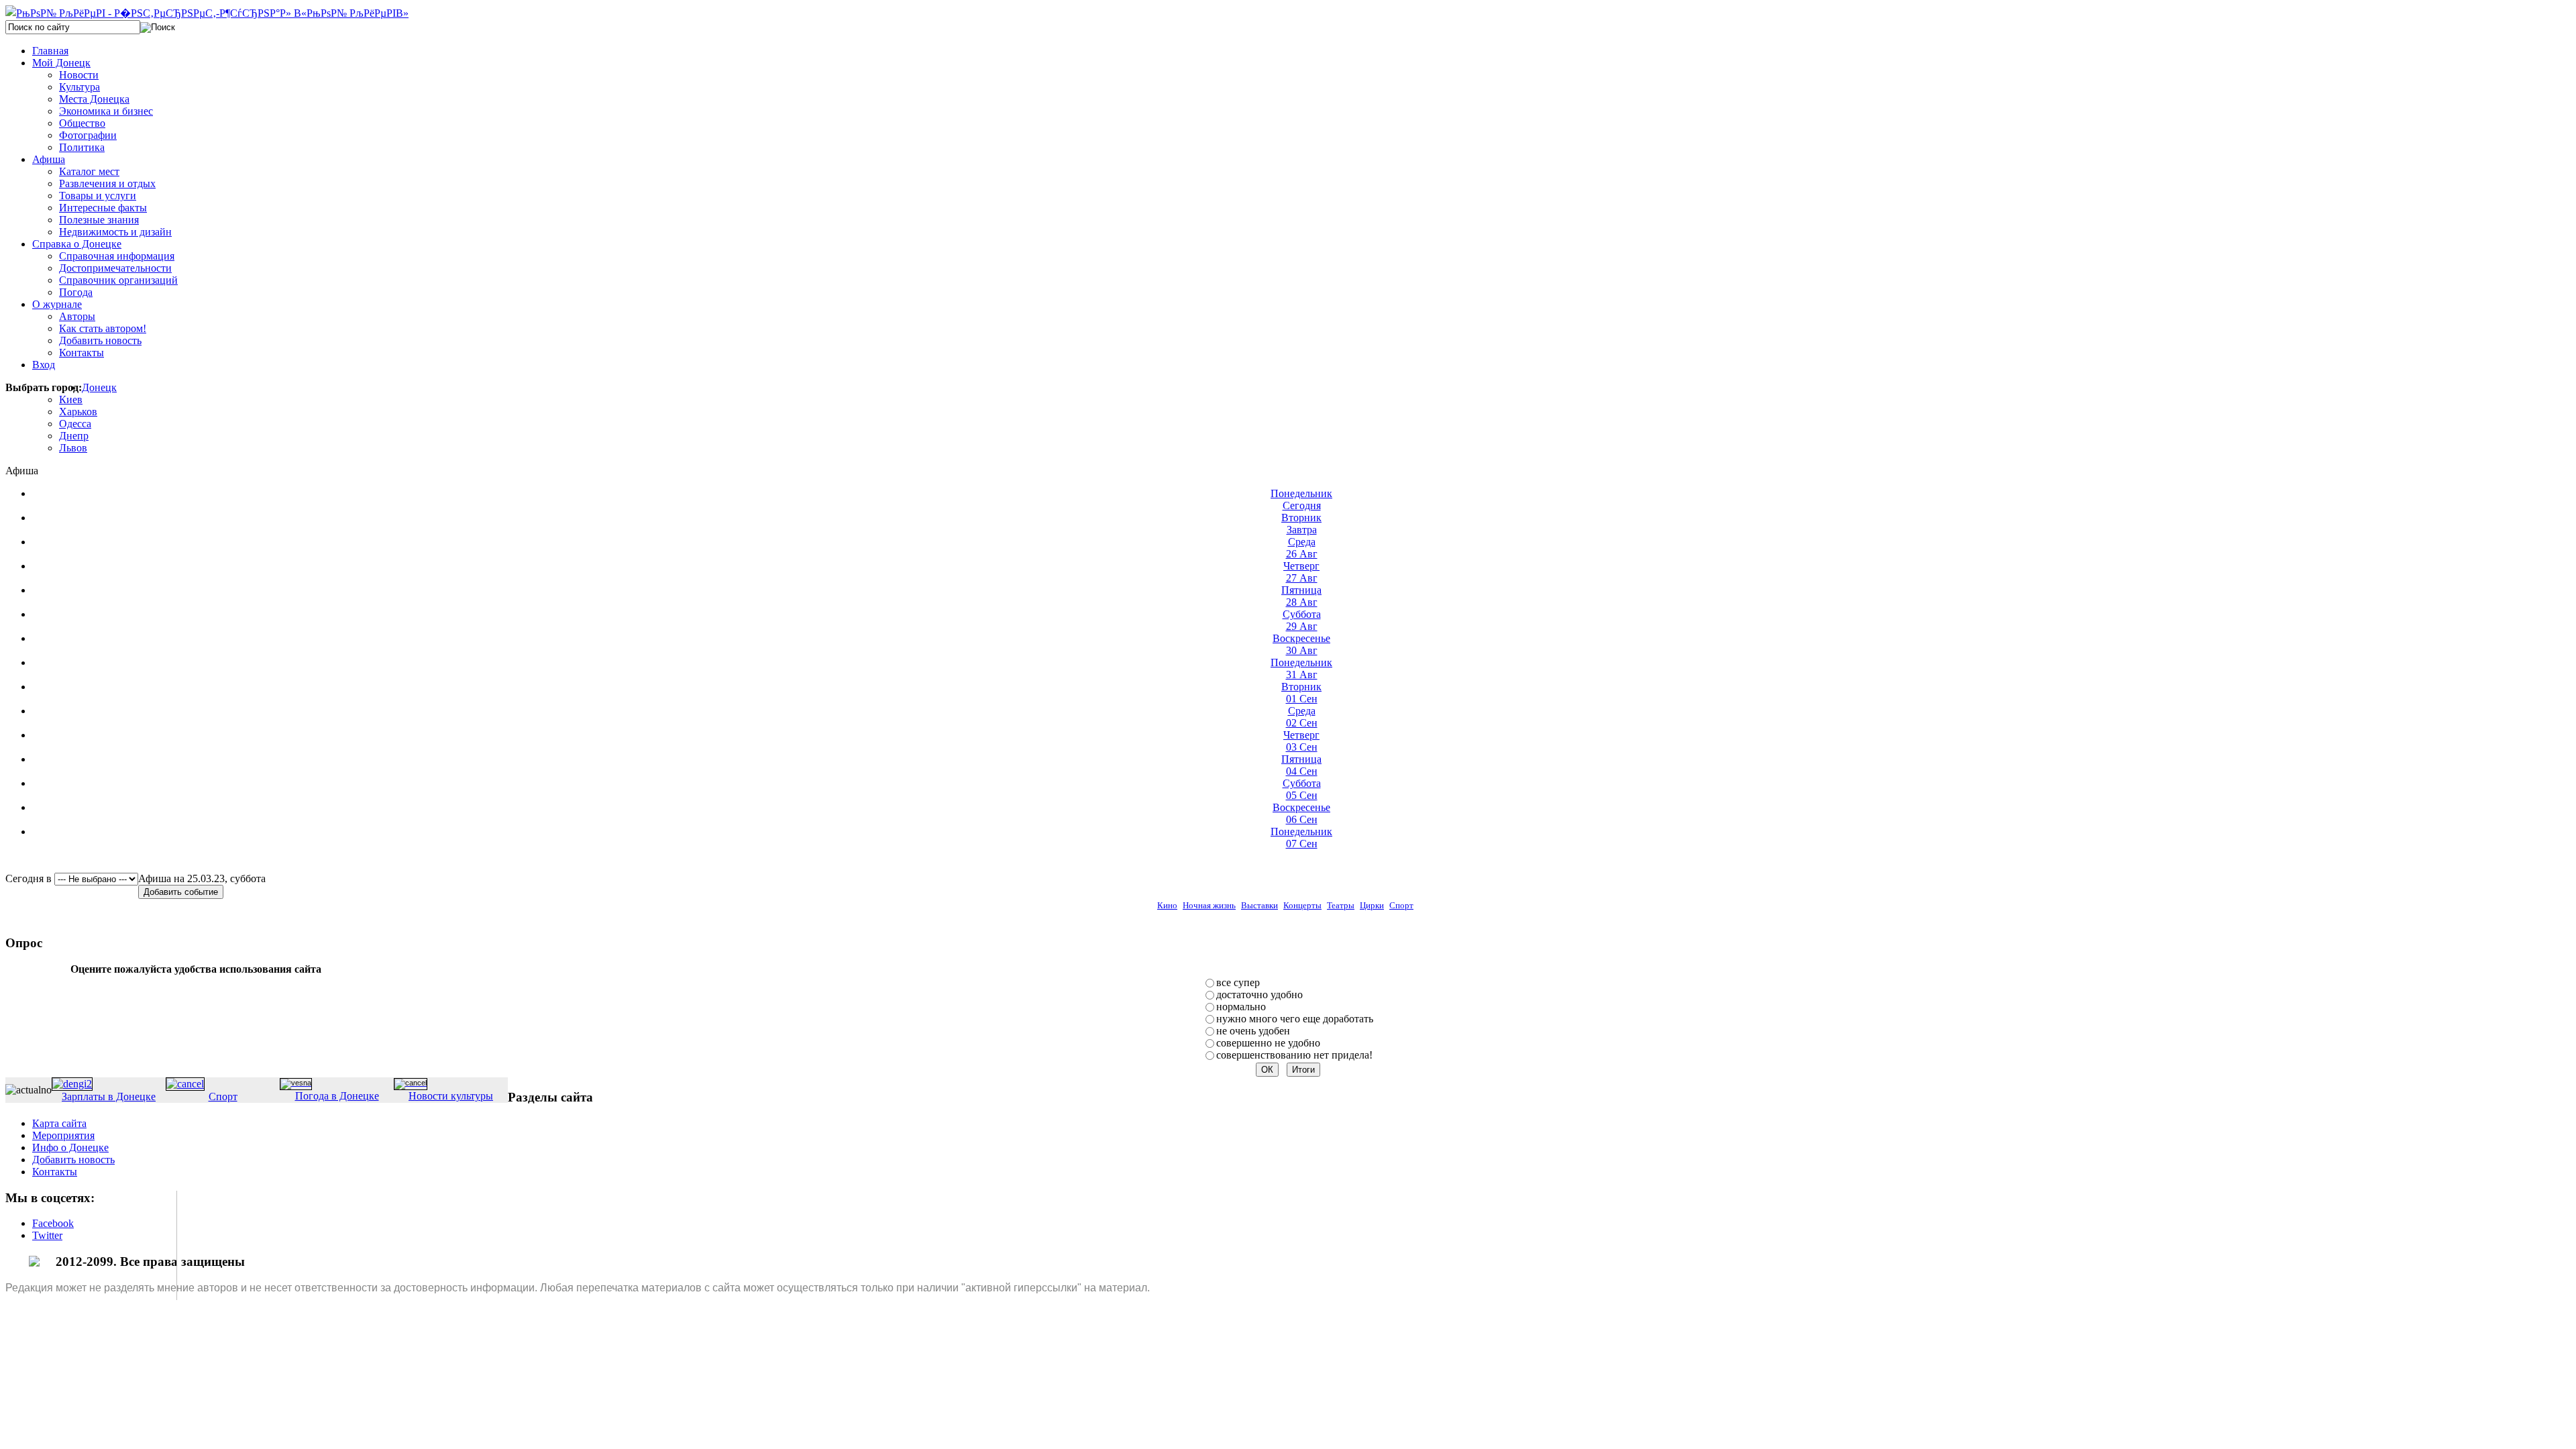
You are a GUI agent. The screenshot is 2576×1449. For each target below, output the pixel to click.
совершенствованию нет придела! (1294, 1055)
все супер (1238, 982)
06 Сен (1301, 813)
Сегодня (1301, 499)
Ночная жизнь (1209, 905)
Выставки (1259, 905)
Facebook (53, 1223)
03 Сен (1301, 741)
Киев (71, 399)
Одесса (75, 424)
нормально (1241, 1007)
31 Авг (1301, 668)
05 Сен (1302, 789)
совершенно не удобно (1268, 1043)
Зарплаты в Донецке (109, 1096)
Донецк (99, 387)
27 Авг (1301, 572)
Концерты (1302, 905)
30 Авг (1301, 644)
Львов (73, 448)
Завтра (1301, 524)
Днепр (74, 436)
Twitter (47, 1235)
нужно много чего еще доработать (1295, 1019)
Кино (1167, 905)
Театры (1341, 905)
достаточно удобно (1259, 995)
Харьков (78, 412)
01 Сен (1301, 693)
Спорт (1401, 905)
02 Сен (1302, 717)
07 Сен (1301, 838)
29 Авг (1302, 620)
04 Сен (1301, 765)
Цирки (1372, 905)
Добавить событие (181, 892)
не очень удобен (1253, 1031)
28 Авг (1301, 596)
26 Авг (1302, 548)
